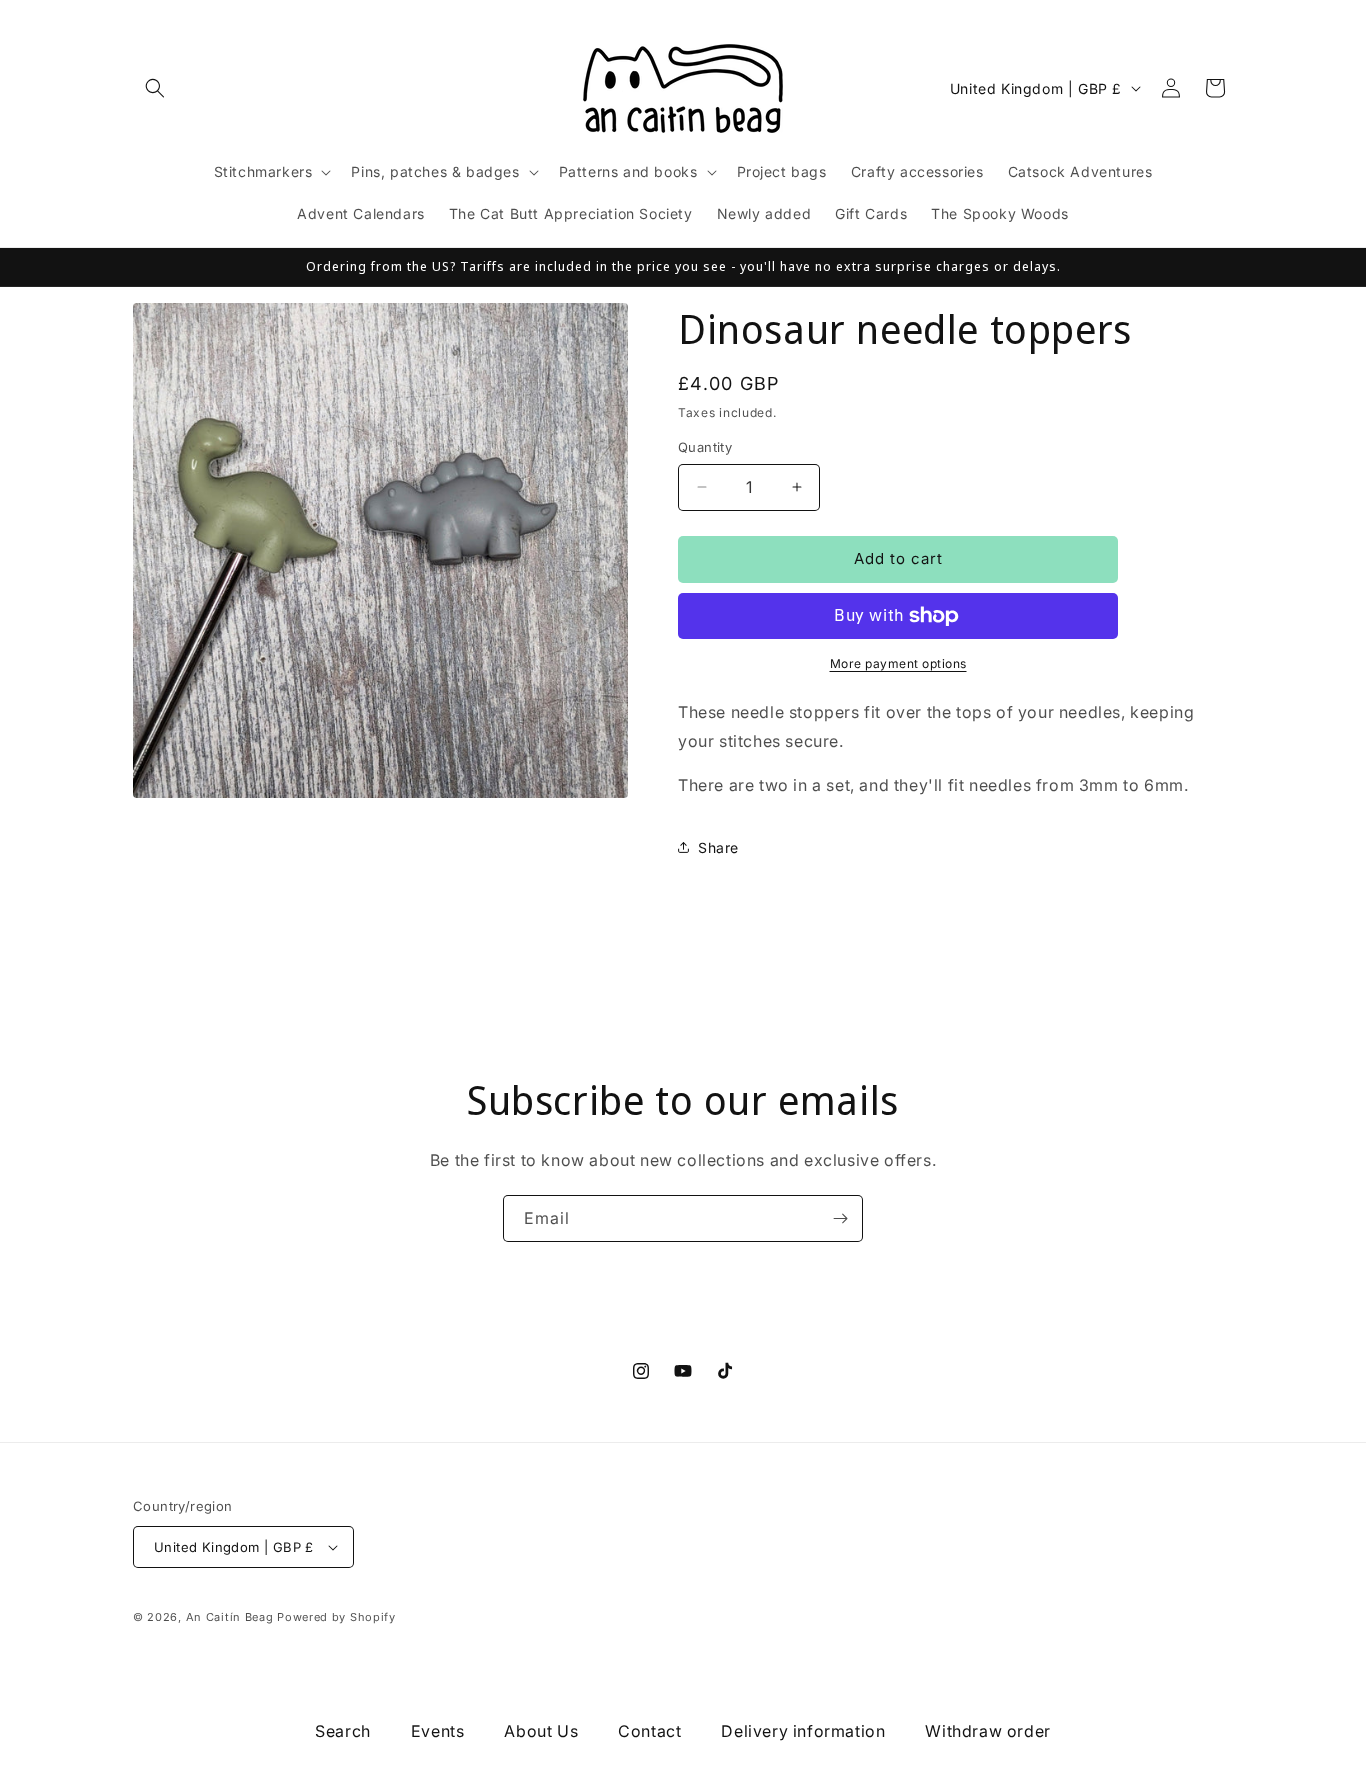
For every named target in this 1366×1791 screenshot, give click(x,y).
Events (438, 1731)
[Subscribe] (840, 1218)
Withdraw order (987, 1731)
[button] (155, 88)
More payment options (898, 663)
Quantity (705, 447)
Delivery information (803, 1731)
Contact (649, 1731)
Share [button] (718, 847)
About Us (541, 1731)
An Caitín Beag (230, 1617)
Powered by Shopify (336, 1617)
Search (343, 1731)
